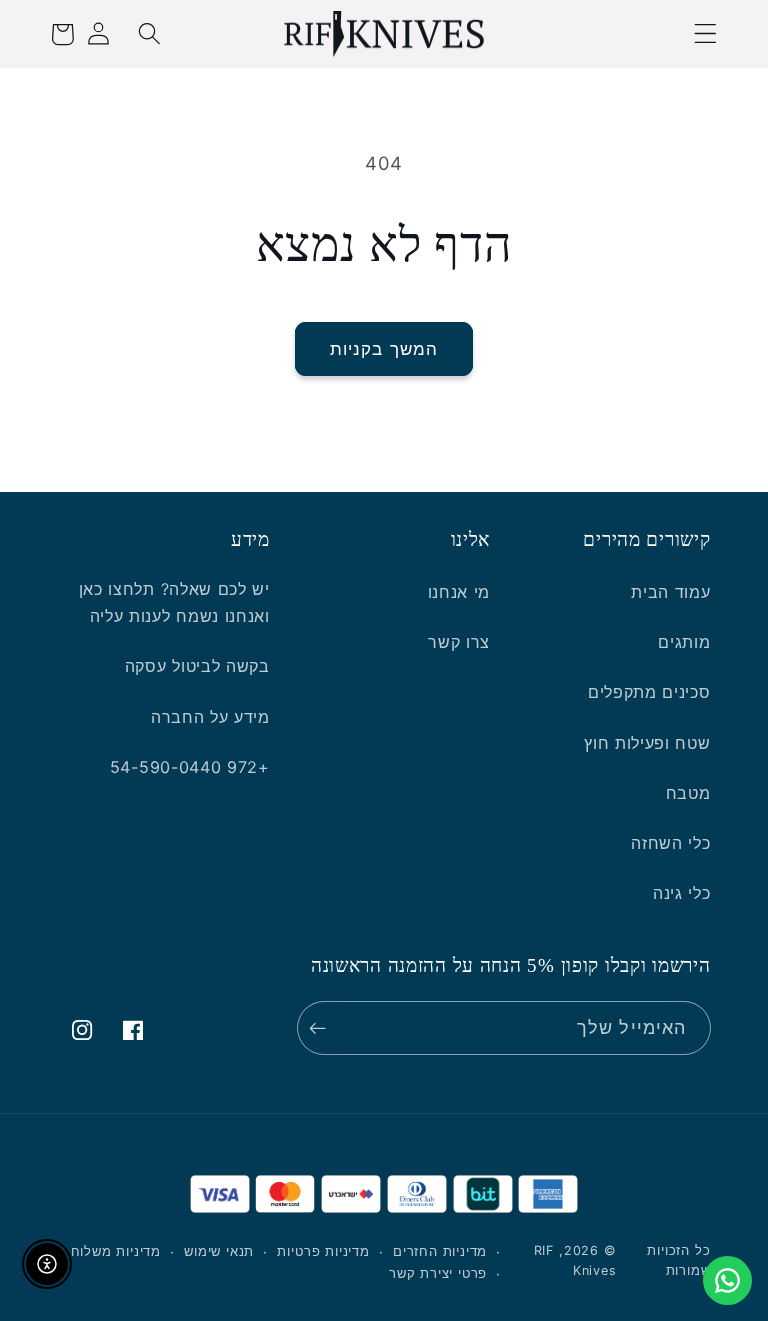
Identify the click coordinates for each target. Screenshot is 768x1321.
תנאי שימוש (219, 1251)
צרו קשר (459, 642)
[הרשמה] (322, 1028)
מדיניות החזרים (440, 1251)
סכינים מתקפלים (649, 692)
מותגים (684, 642)
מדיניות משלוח (116, 1251)
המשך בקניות (384, 348)
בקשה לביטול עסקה (197, 666)
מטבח (688, 793)
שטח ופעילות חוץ (647, 743)
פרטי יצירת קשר (438, 1273)
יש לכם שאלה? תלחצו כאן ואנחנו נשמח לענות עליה (174, 602)
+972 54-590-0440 (190, 767)
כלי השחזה (670, 843)
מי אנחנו (459, 592)
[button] (706, 34)
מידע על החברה (210, 717)
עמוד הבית (670, 592)
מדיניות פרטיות (323, 1251)
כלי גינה (682, 893)
